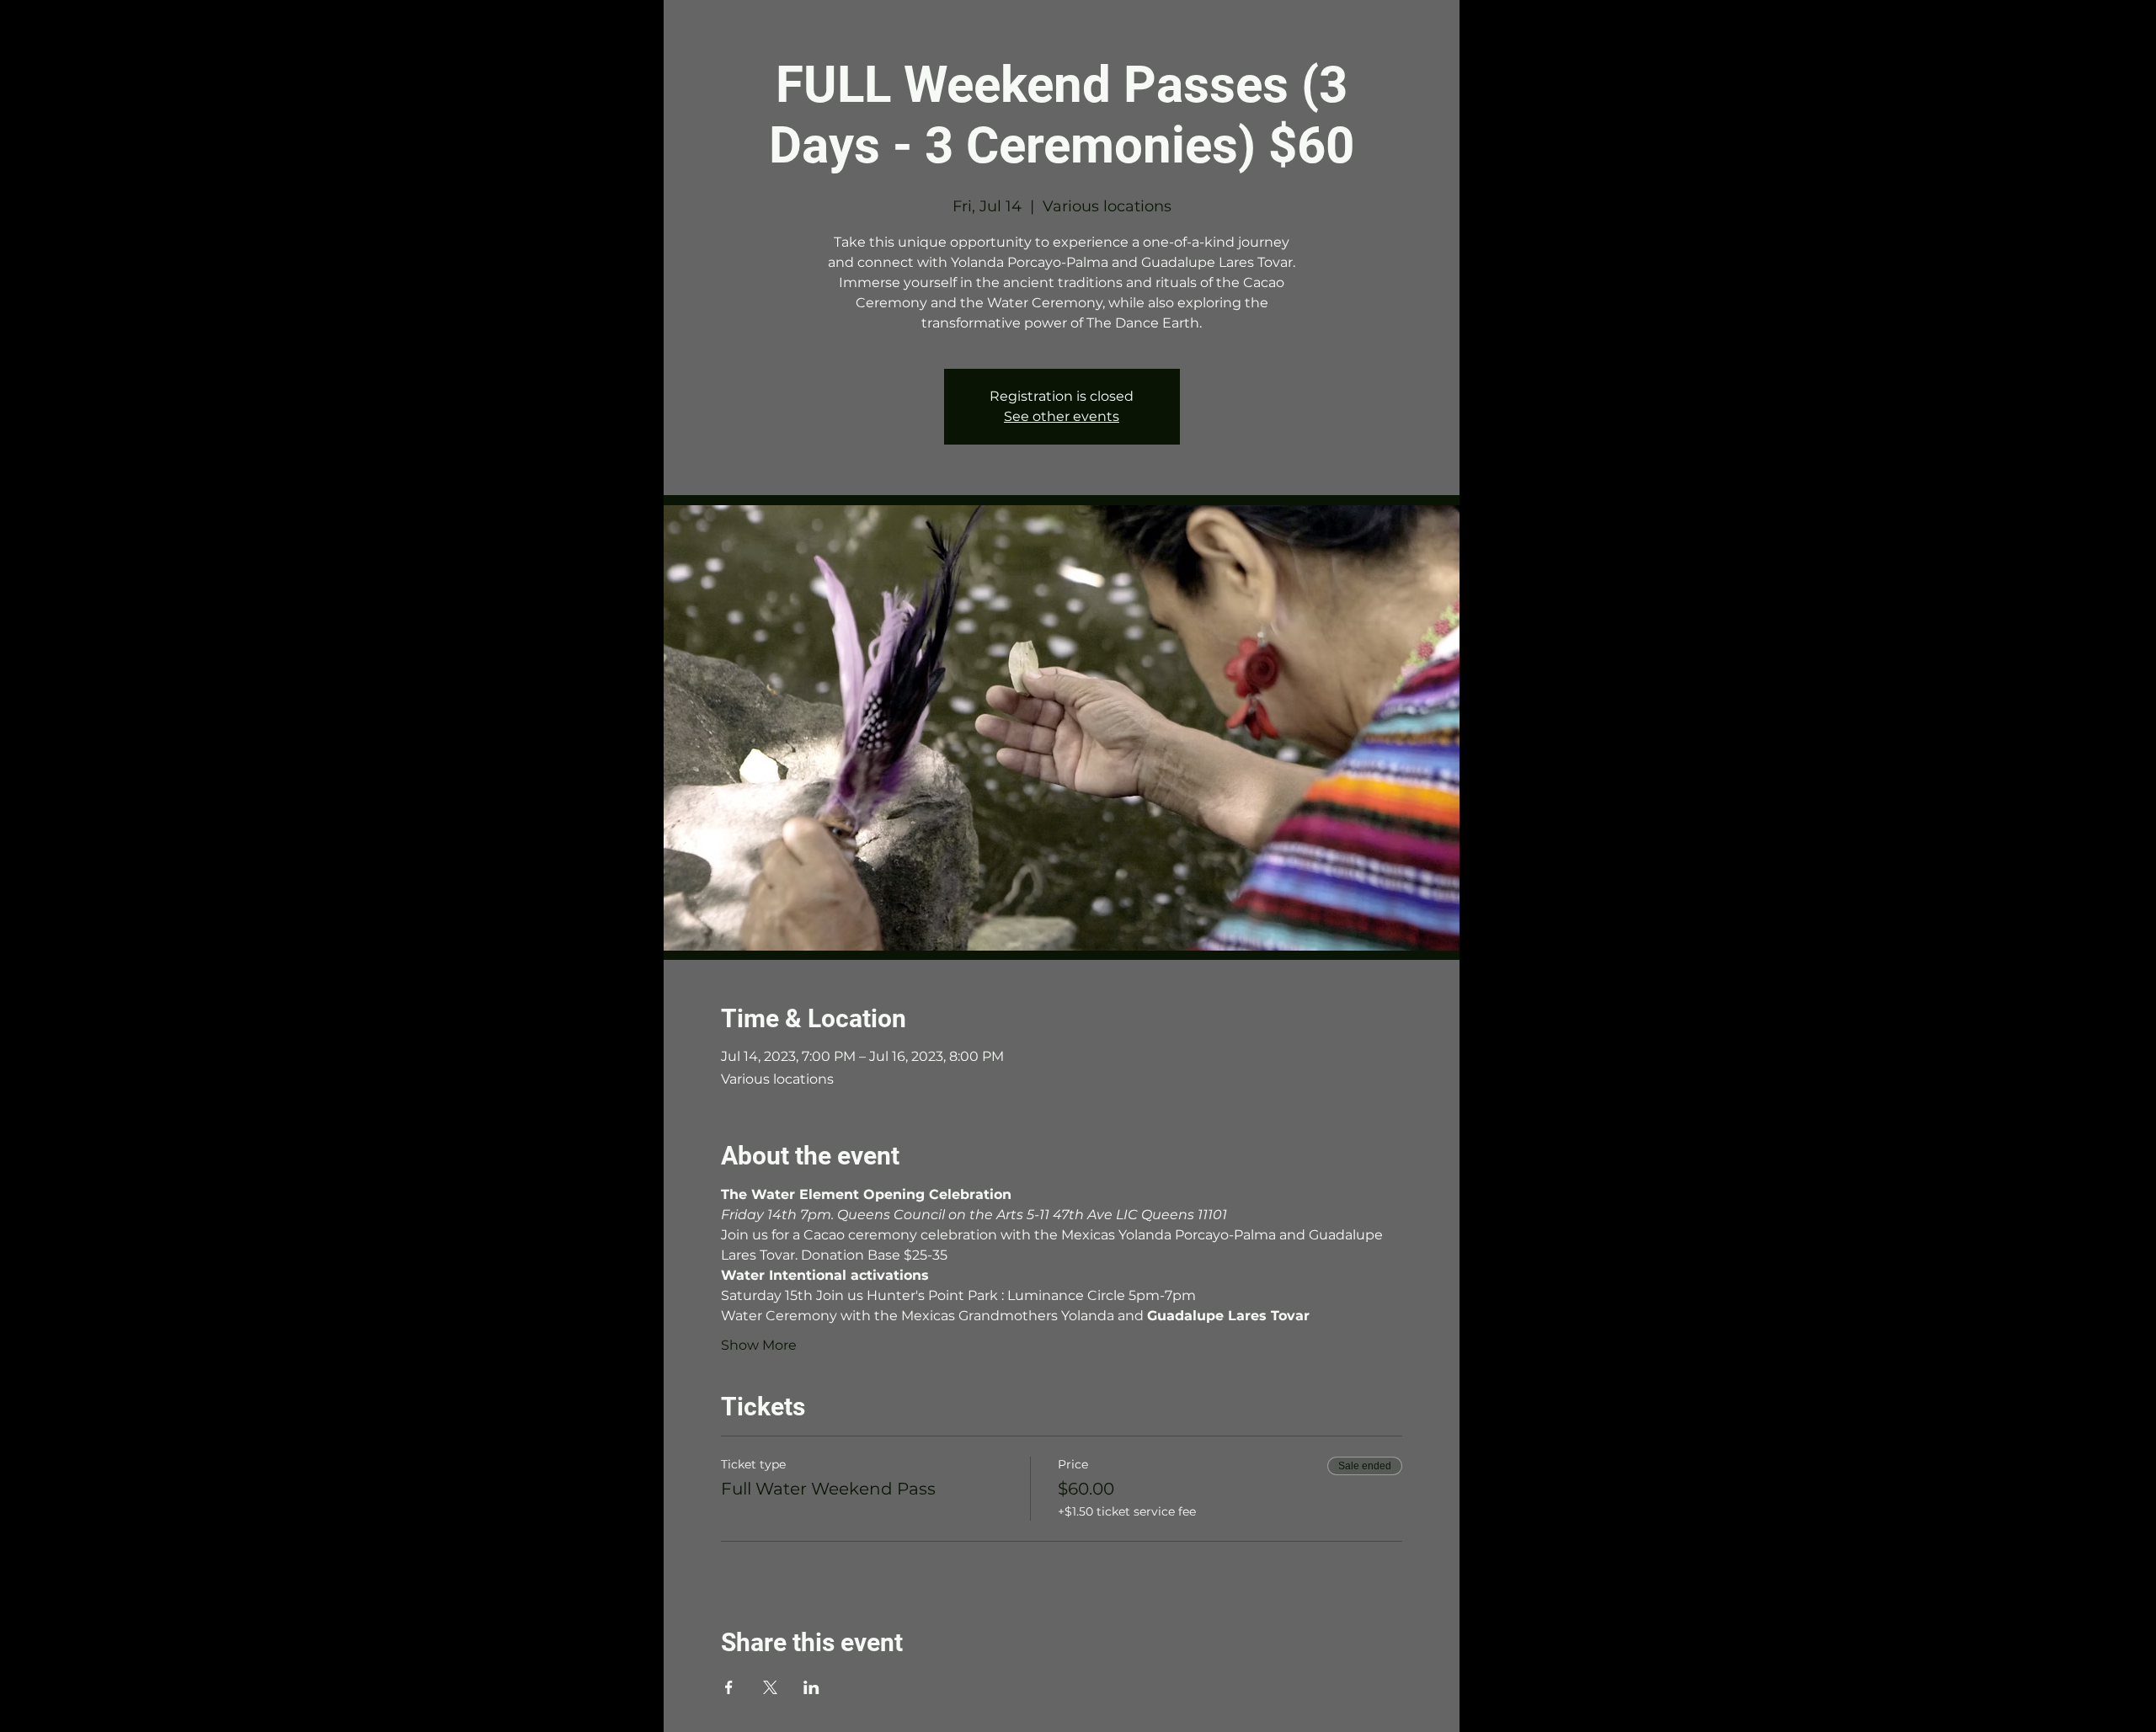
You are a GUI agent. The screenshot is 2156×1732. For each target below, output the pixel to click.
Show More (759, 1345)
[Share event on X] (770, 1687)
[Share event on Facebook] (729, 1687)
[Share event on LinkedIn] (811, 1687)
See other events (1062, 416)
